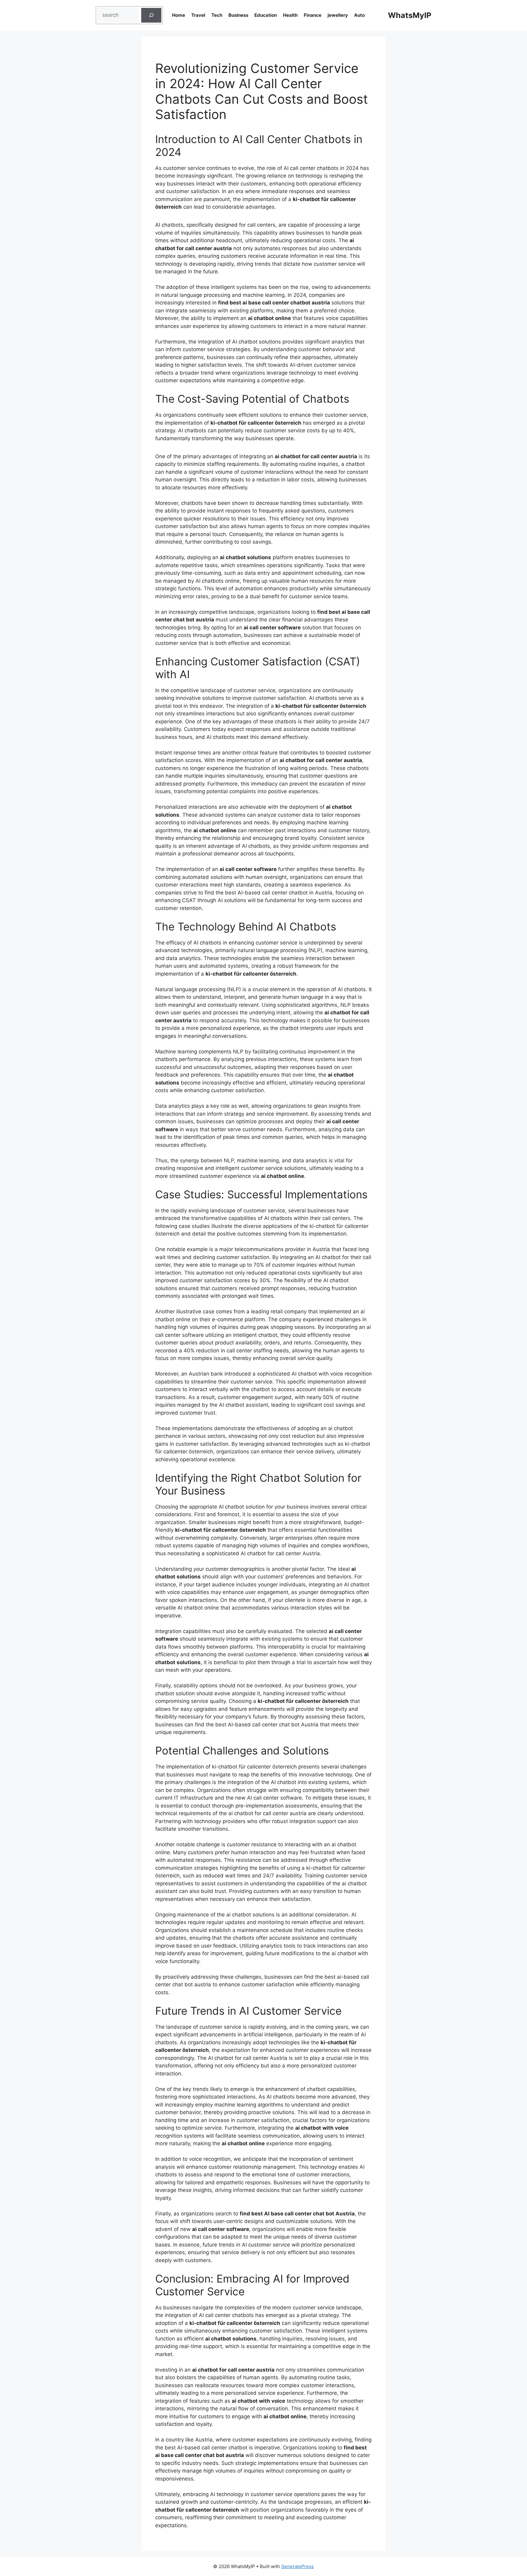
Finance (313, 15)
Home (179, 15)
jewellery (338, 15)
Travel (198, 15)
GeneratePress (298, 2566)
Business (238, 15)
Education (266, 15)
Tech (217, 15)
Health (290, 15)
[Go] (151, 15)
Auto (359, 15)
